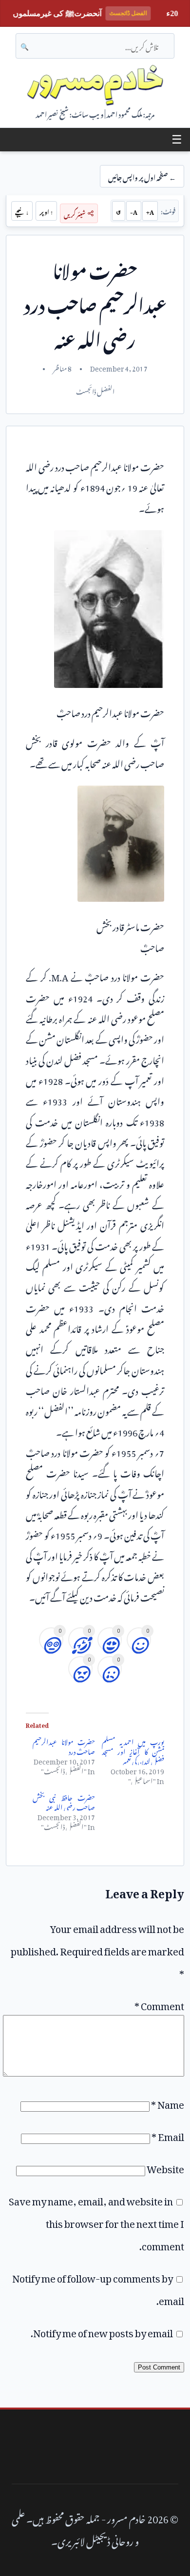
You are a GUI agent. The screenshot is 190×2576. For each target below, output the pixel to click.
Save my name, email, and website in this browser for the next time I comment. (96, 2222)
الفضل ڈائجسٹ (95, 390)
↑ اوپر (46, 211)
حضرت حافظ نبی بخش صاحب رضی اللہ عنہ (64, 1801)
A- (134, 211)
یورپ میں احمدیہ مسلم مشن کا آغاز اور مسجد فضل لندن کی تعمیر (133, 1750)
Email (168, 2135)
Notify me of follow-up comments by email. (98, 2287)
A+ (150, 211)
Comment (159, 2004)
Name (168, 2102)
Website (165, 2167)
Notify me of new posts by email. (102, 2331)
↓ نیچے (22, 211)
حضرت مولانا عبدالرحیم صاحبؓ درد (64, 1745)
